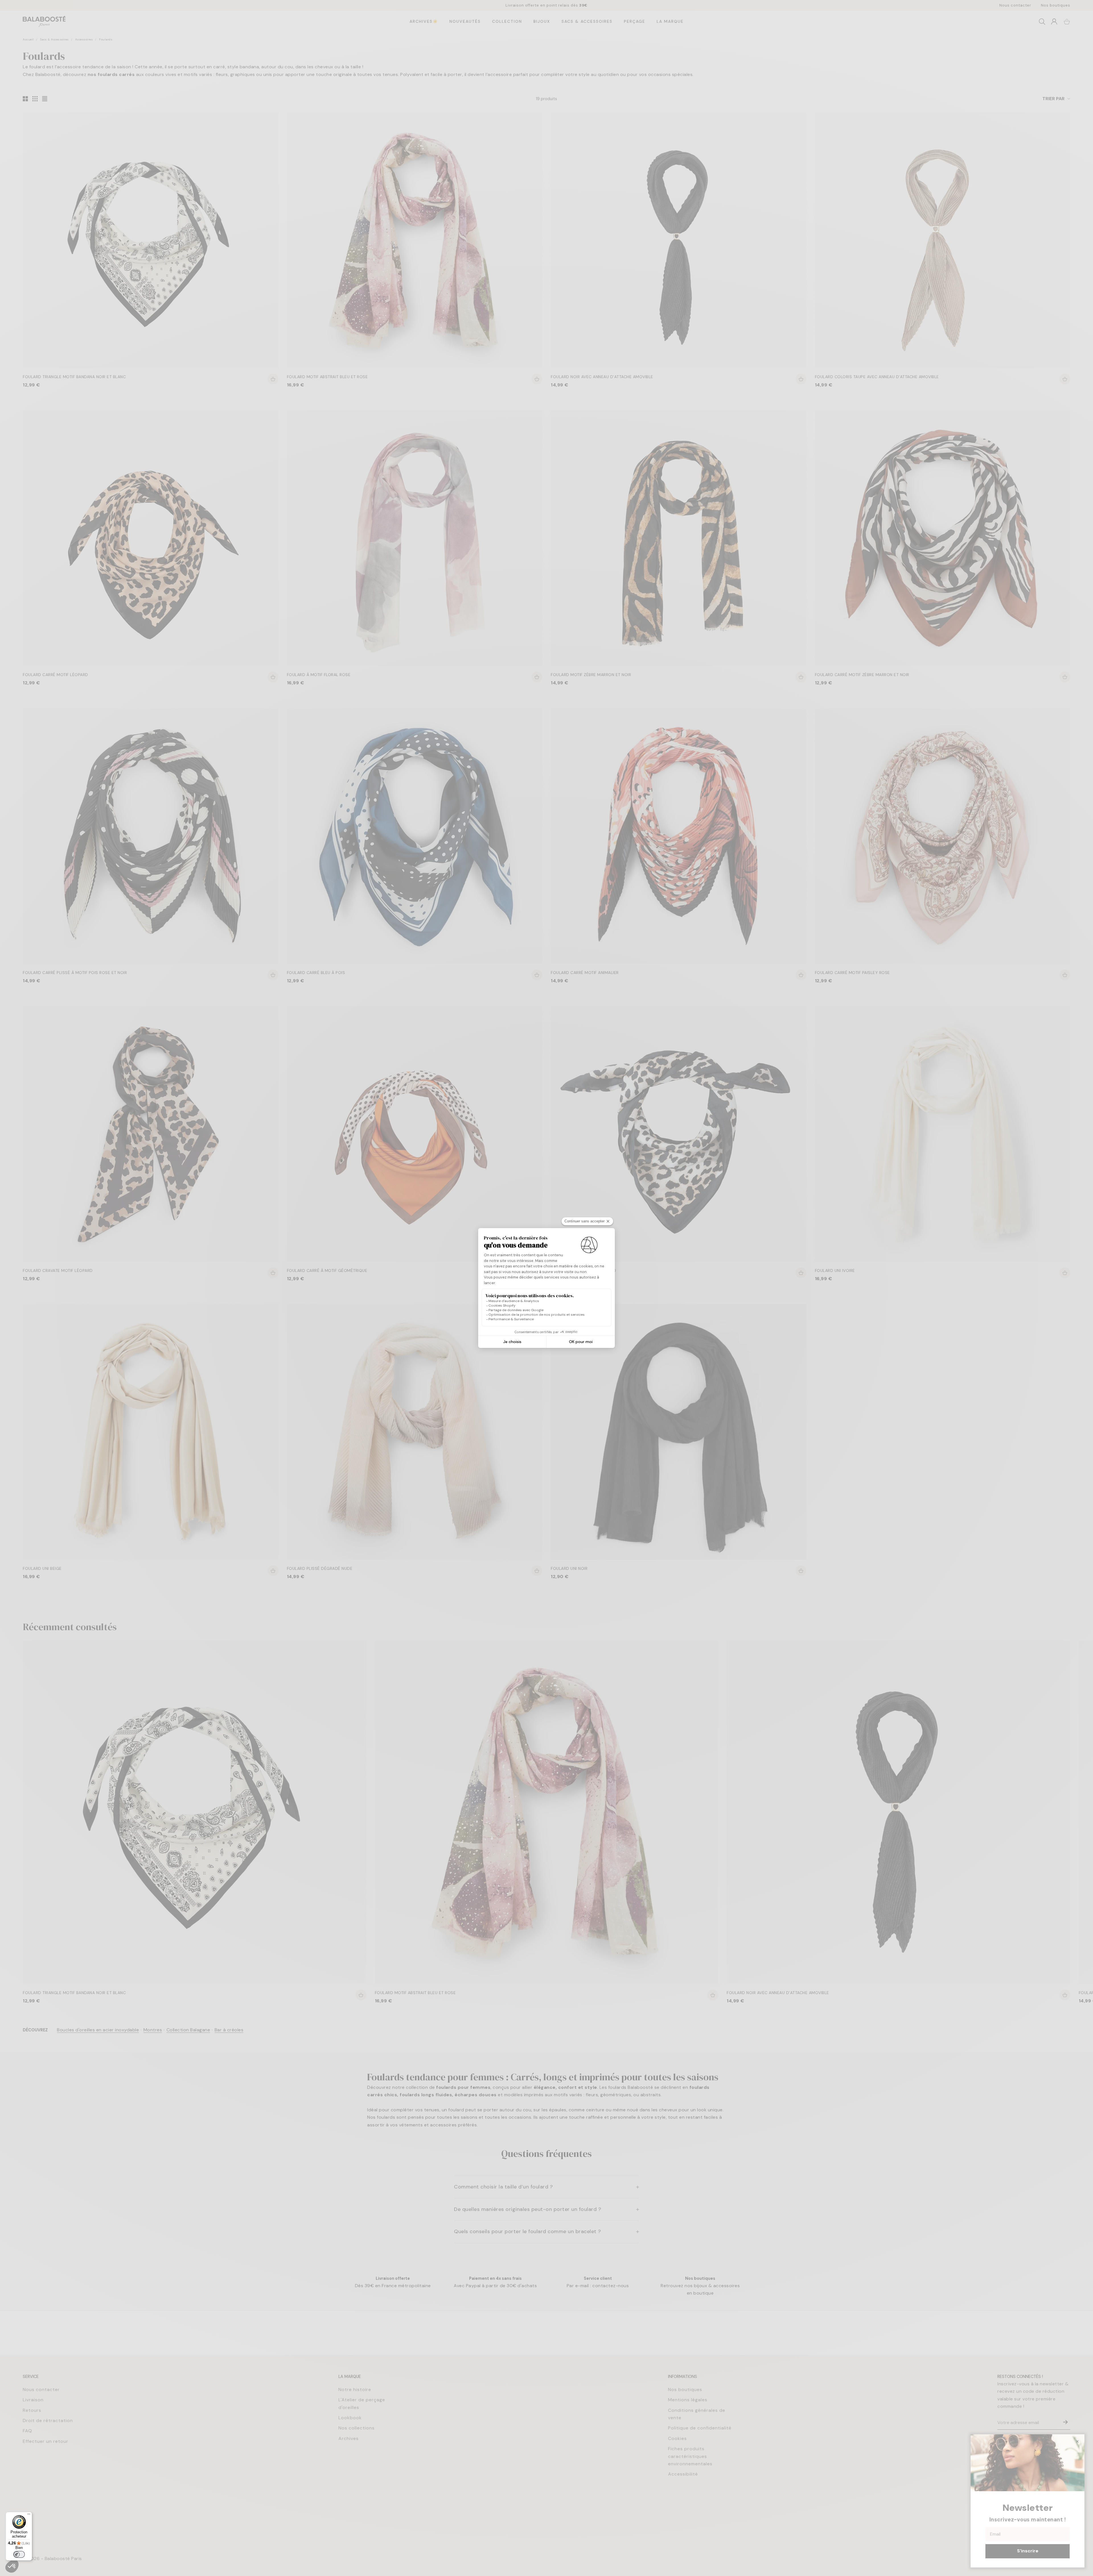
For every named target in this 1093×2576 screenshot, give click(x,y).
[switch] (19, 2554)
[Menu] (29, 2515)
